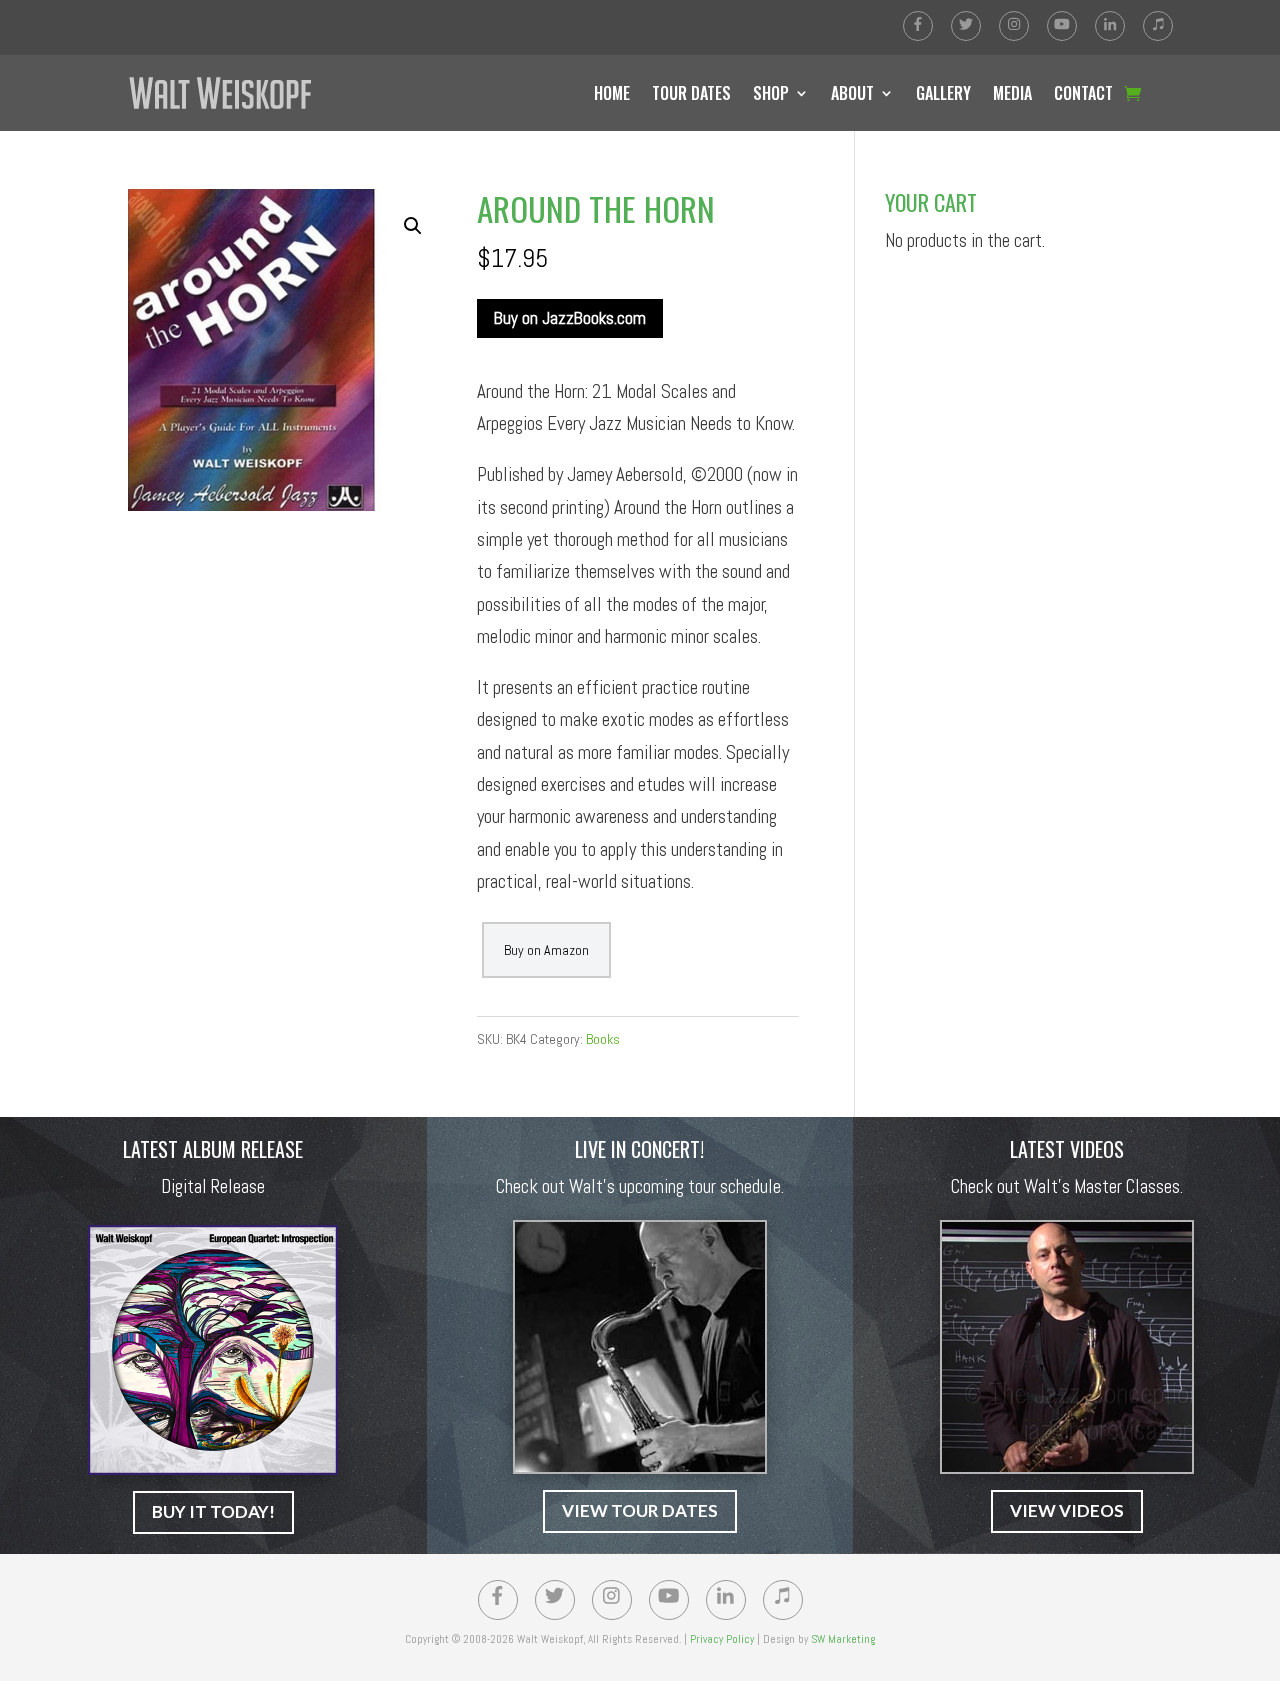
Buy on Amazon (546, 950)
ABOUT (852, 93)
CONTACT (1083, 93)
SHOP (771, 93)
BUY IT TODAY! (213, 1511)
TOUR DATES (691, 93)
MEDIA (1012, 93)
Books (603, 1039)
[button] (413, 226)
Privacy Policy (722, 1639)
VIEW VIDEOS (1067, 1510)
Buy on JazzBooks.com (570, 318)
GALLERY (943, 93)
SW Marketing (843, 1639)
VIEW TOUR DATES (640, 1510)
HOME (612, 93)
